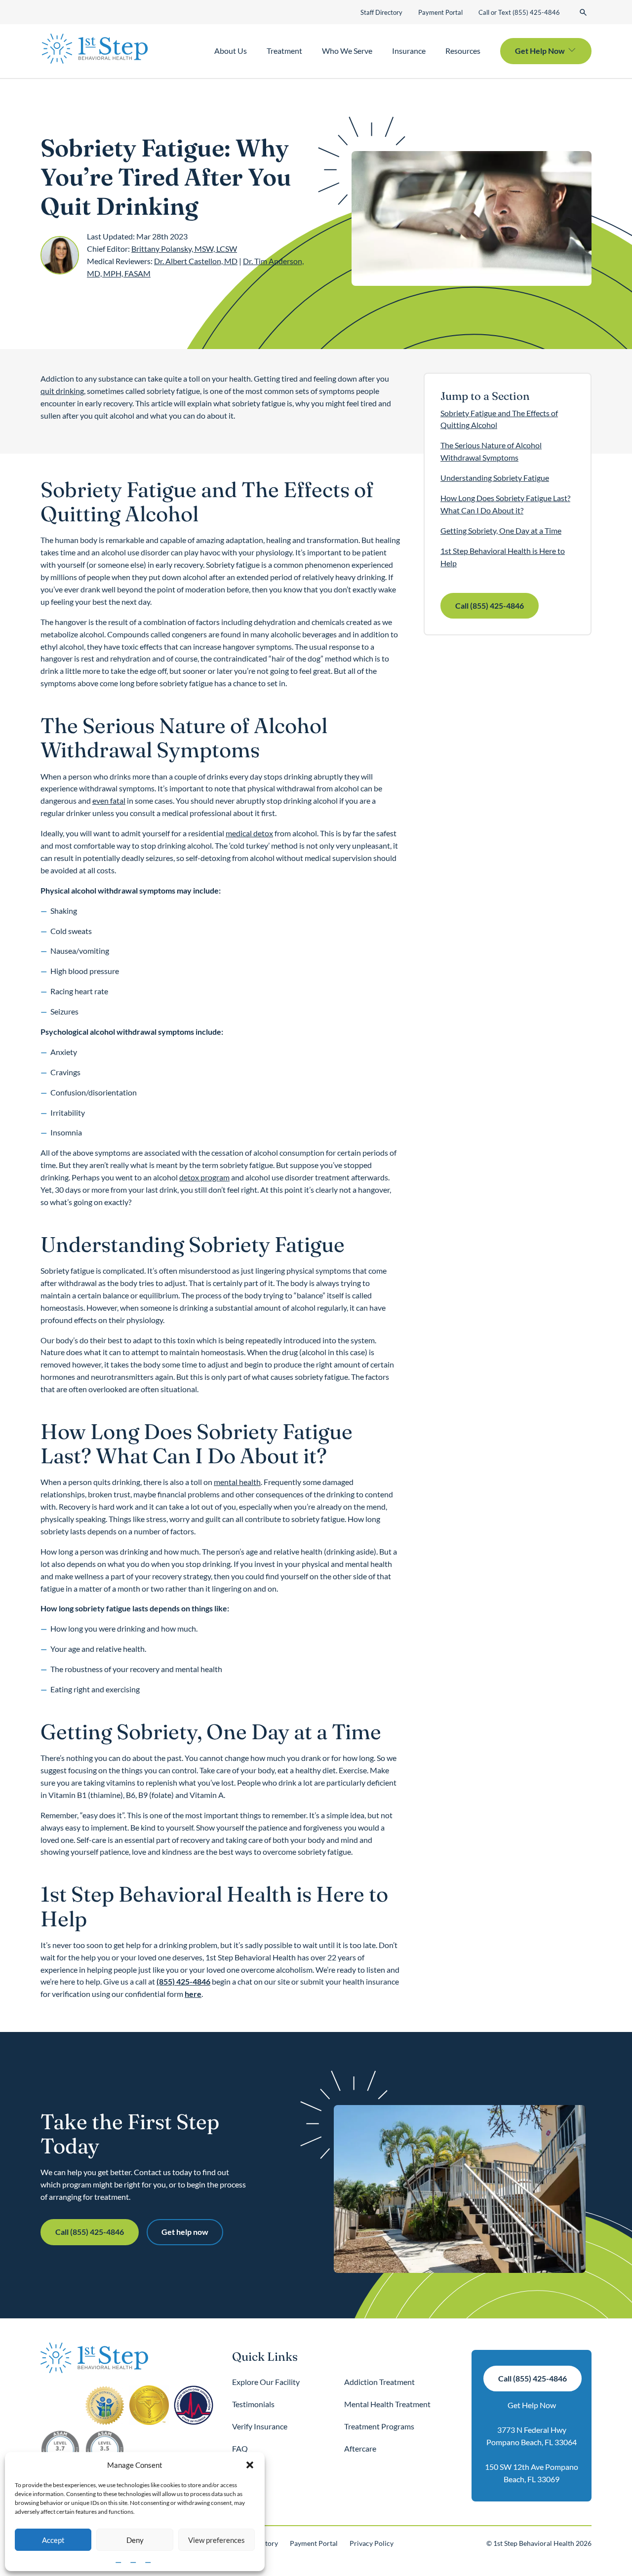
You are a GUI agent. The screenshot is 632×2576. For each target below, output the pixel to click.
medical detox (249, 833)
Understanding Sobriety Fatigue (495, 478)
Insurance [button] (409, 51)
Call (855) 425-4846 (490, 605)
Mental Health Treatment (387, 2404)
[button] (250, 2465)
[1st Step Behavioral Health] (95, 49)
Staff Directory (381, 12)
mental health (237, 1482)
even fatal (109, 800)
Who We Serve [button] (347, 51)
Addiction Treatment (379, 2382)
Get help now (185, 2232)
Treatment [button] (284, 51)
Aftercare (360, 2448)
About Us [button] (231, 51)
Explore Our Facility (266, 2382)
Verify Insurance (260, 2426)
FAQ (240, 2448)
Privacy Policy (372, 2543)
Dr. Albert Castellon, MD (196, 261)
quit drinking (62, 391)
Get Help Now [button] (540, 51)
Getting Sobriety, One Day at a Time (501, 530)
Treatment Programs (379, 2426)
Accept (53, 2540)
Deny (135, 2540)
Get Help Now (532, 2405)
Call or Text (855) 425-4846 (519, 12)
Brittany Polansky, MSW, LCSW (184, 249)
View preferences (217, 2540)
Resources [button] (463, 51)
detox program (204, 1177)
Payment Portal (440, 12)
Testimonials (253, 2404)
